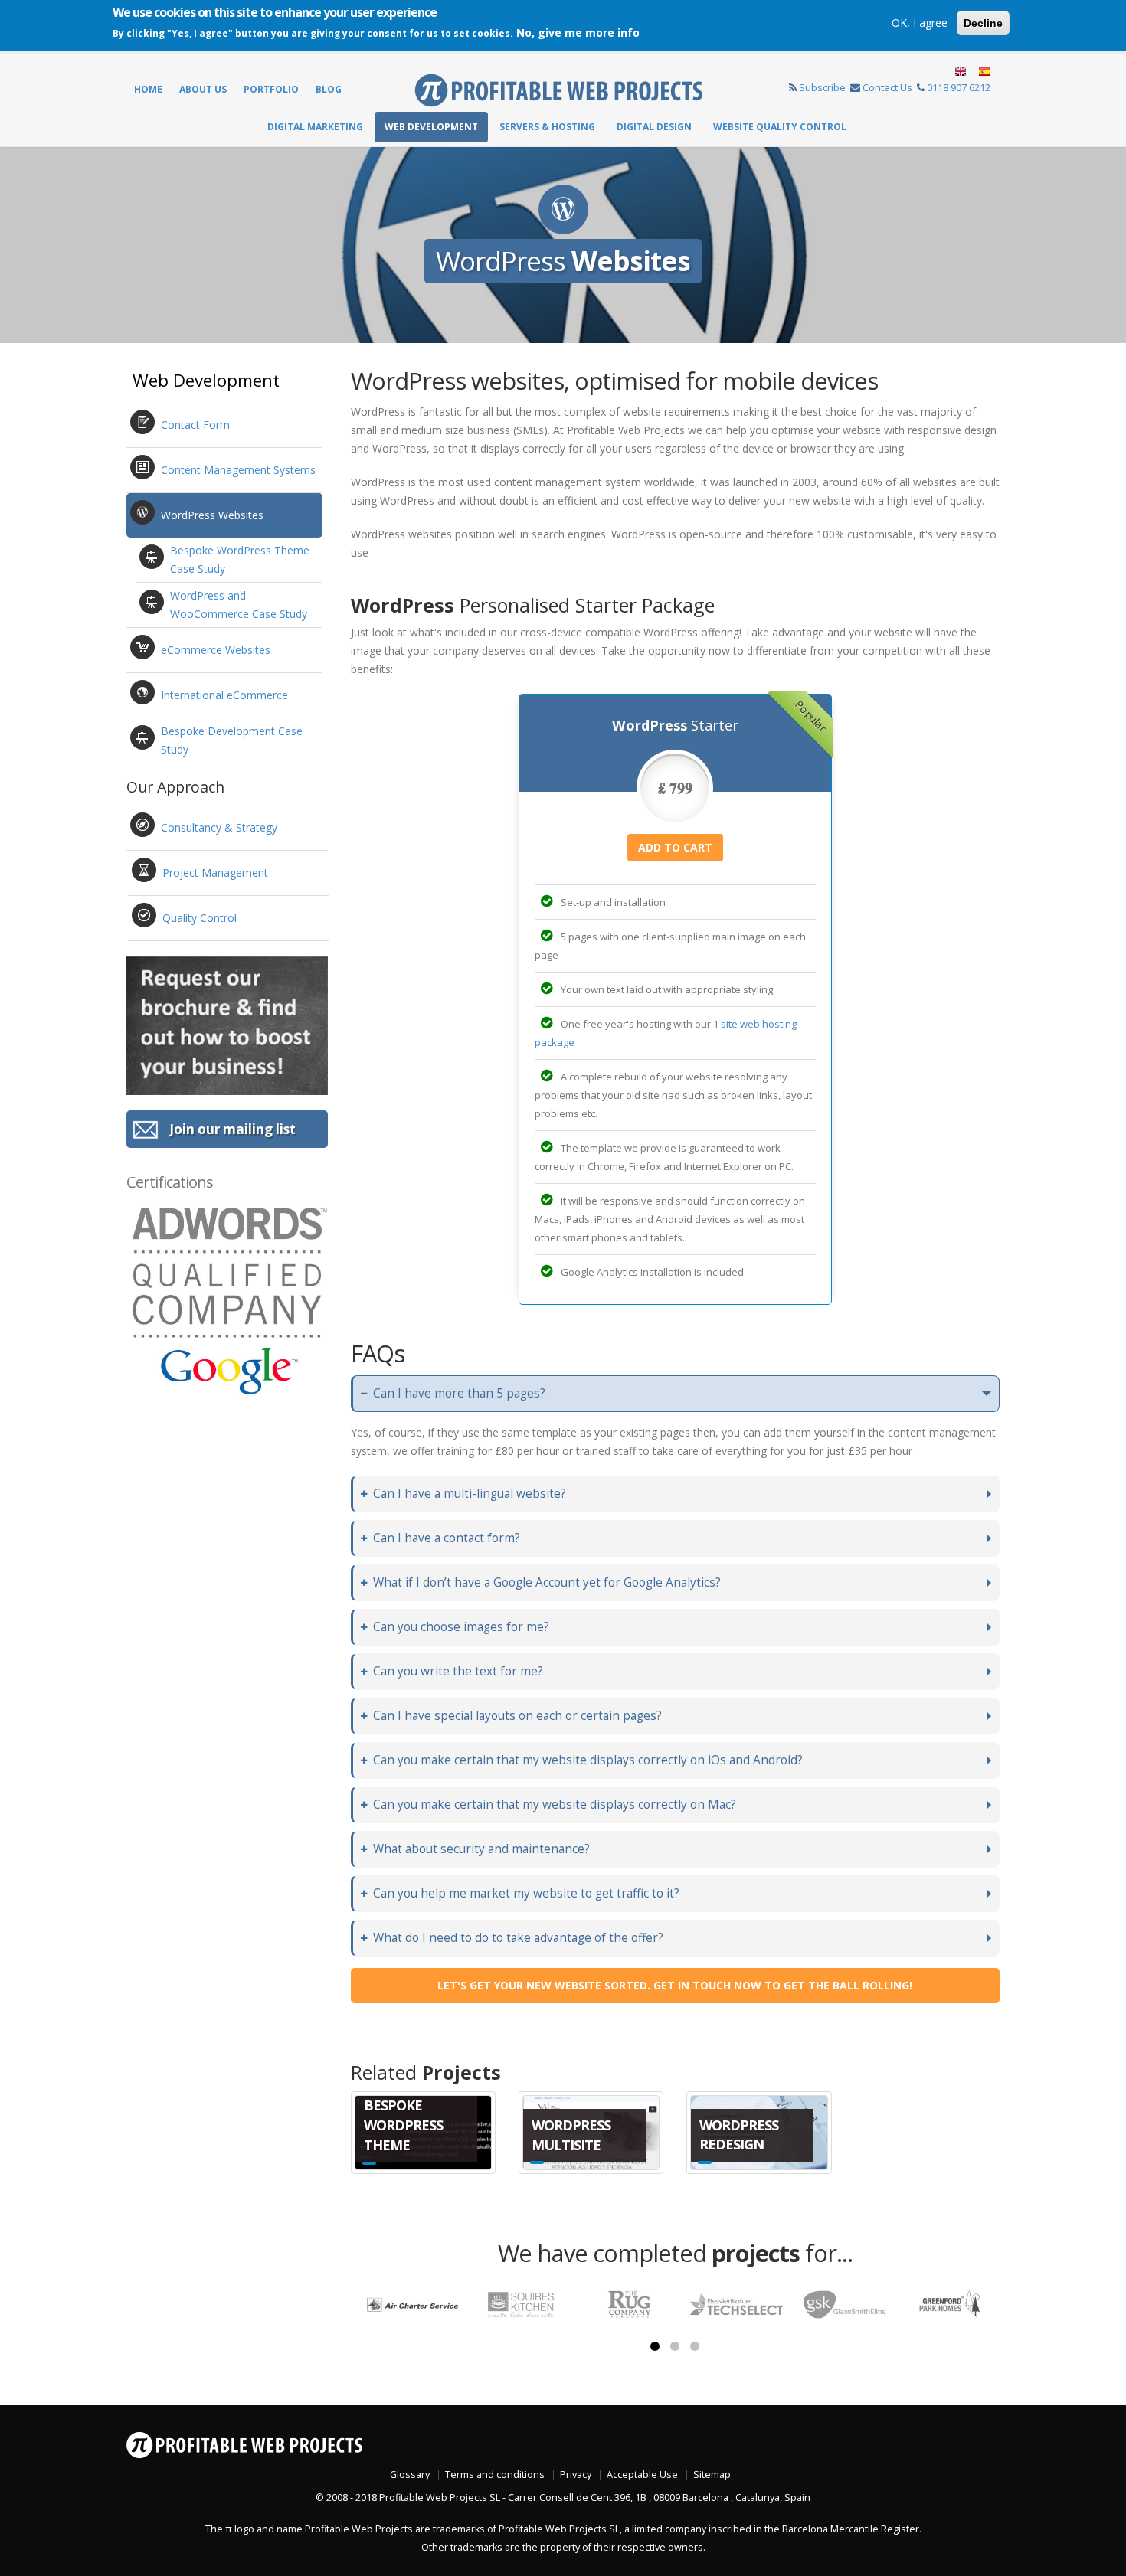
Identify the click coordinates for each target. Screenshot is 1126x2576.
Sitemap (712, 2475)
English (961, 72)
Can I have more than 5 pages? (459, 1393)
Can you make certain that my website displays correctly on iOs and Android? (588, 1760)
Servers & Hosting (547, 127)
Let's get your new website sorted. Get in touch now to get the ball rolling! (675, 1985)
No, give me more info (578, 33)
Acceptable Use (642, 2475)
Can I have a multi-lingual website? (470, 1494)
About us (203, 89)
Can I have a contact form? (447, 1538)
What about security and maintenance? (481, 1849)
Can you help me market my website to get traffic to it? (526, 1893)
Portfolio (271, 89)
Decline (983, 23)
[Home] (558, 89)
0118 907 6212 (959, 87)
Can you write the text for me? (458, 1671)
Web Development (431, 127)
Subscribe (822, 87)
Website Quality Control (780, 127)
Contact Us (887, 87)
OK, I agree (920, 23)
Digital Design (654, 127)
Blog (329, 89)
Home (148, 89)
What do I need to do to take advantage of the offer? (518, 1938)
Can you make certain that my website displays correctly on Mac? (555, 1805)
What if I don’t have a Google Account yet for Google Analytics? (547, 1582)
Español (983, 72)
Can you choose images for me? (461, 1627)
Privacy (576, 2475)
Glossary (410, 2475)
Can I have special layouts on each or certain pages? (517, 1716)
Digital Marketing (315, 127)
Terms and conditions (495, 2475)
